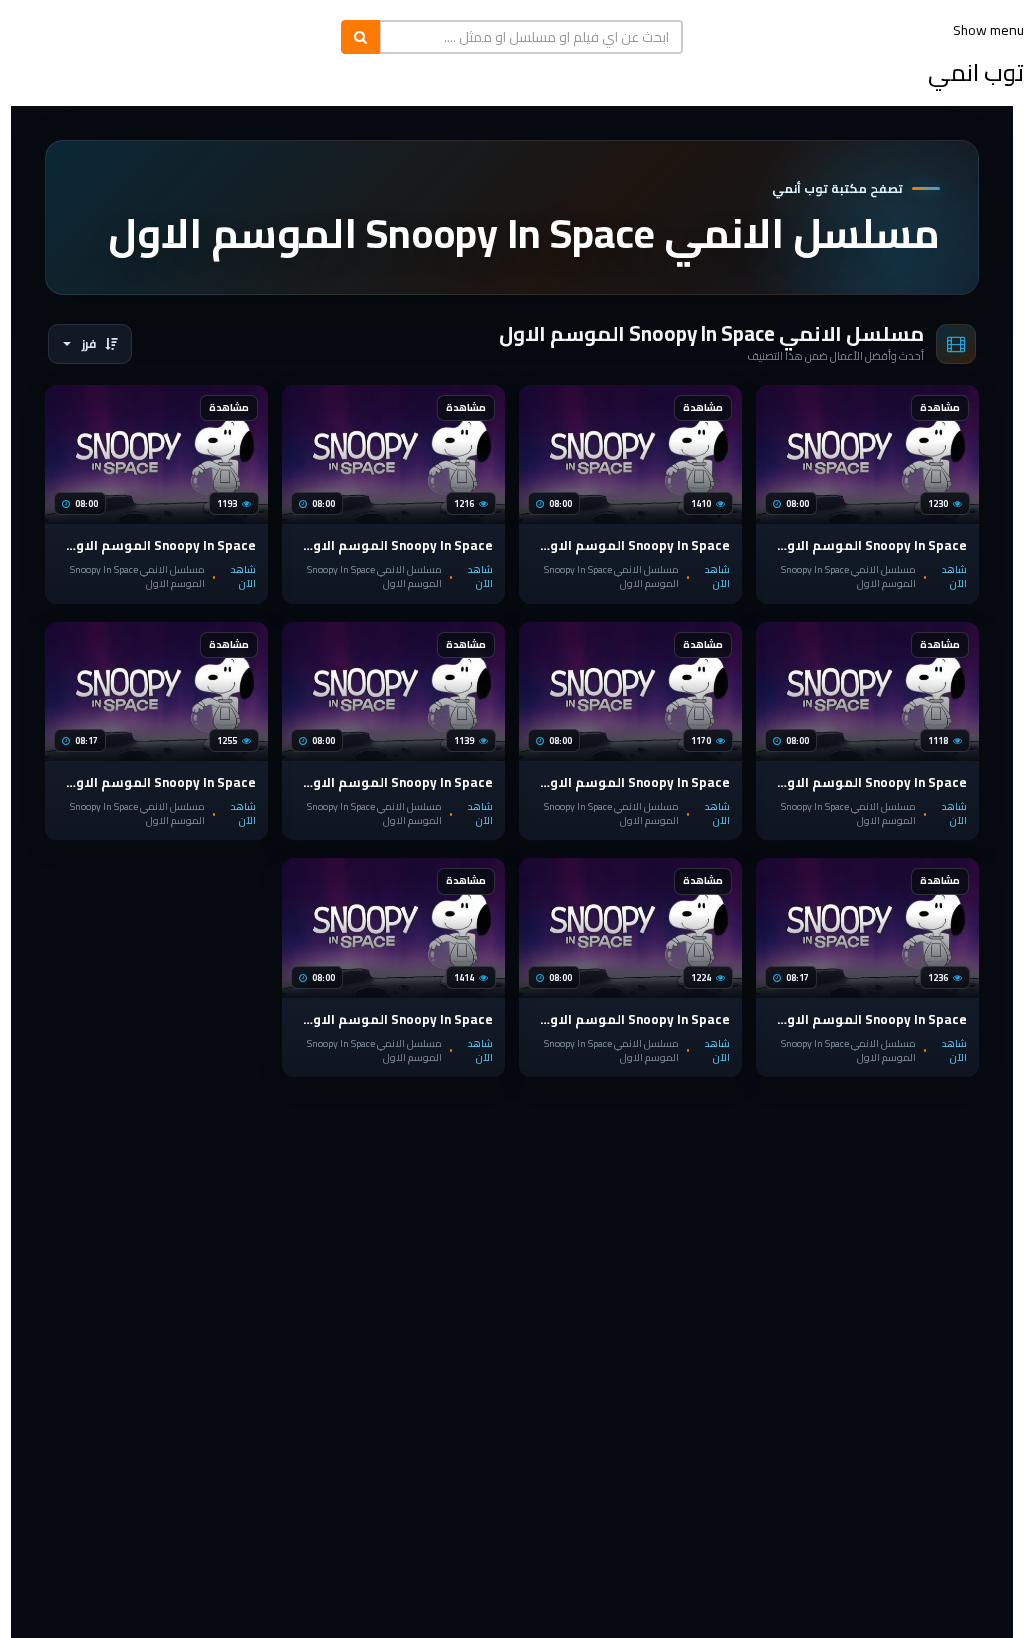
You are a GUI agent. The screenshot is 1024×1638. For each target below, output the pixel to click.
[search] (360, 37)
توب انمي (976, 72)
